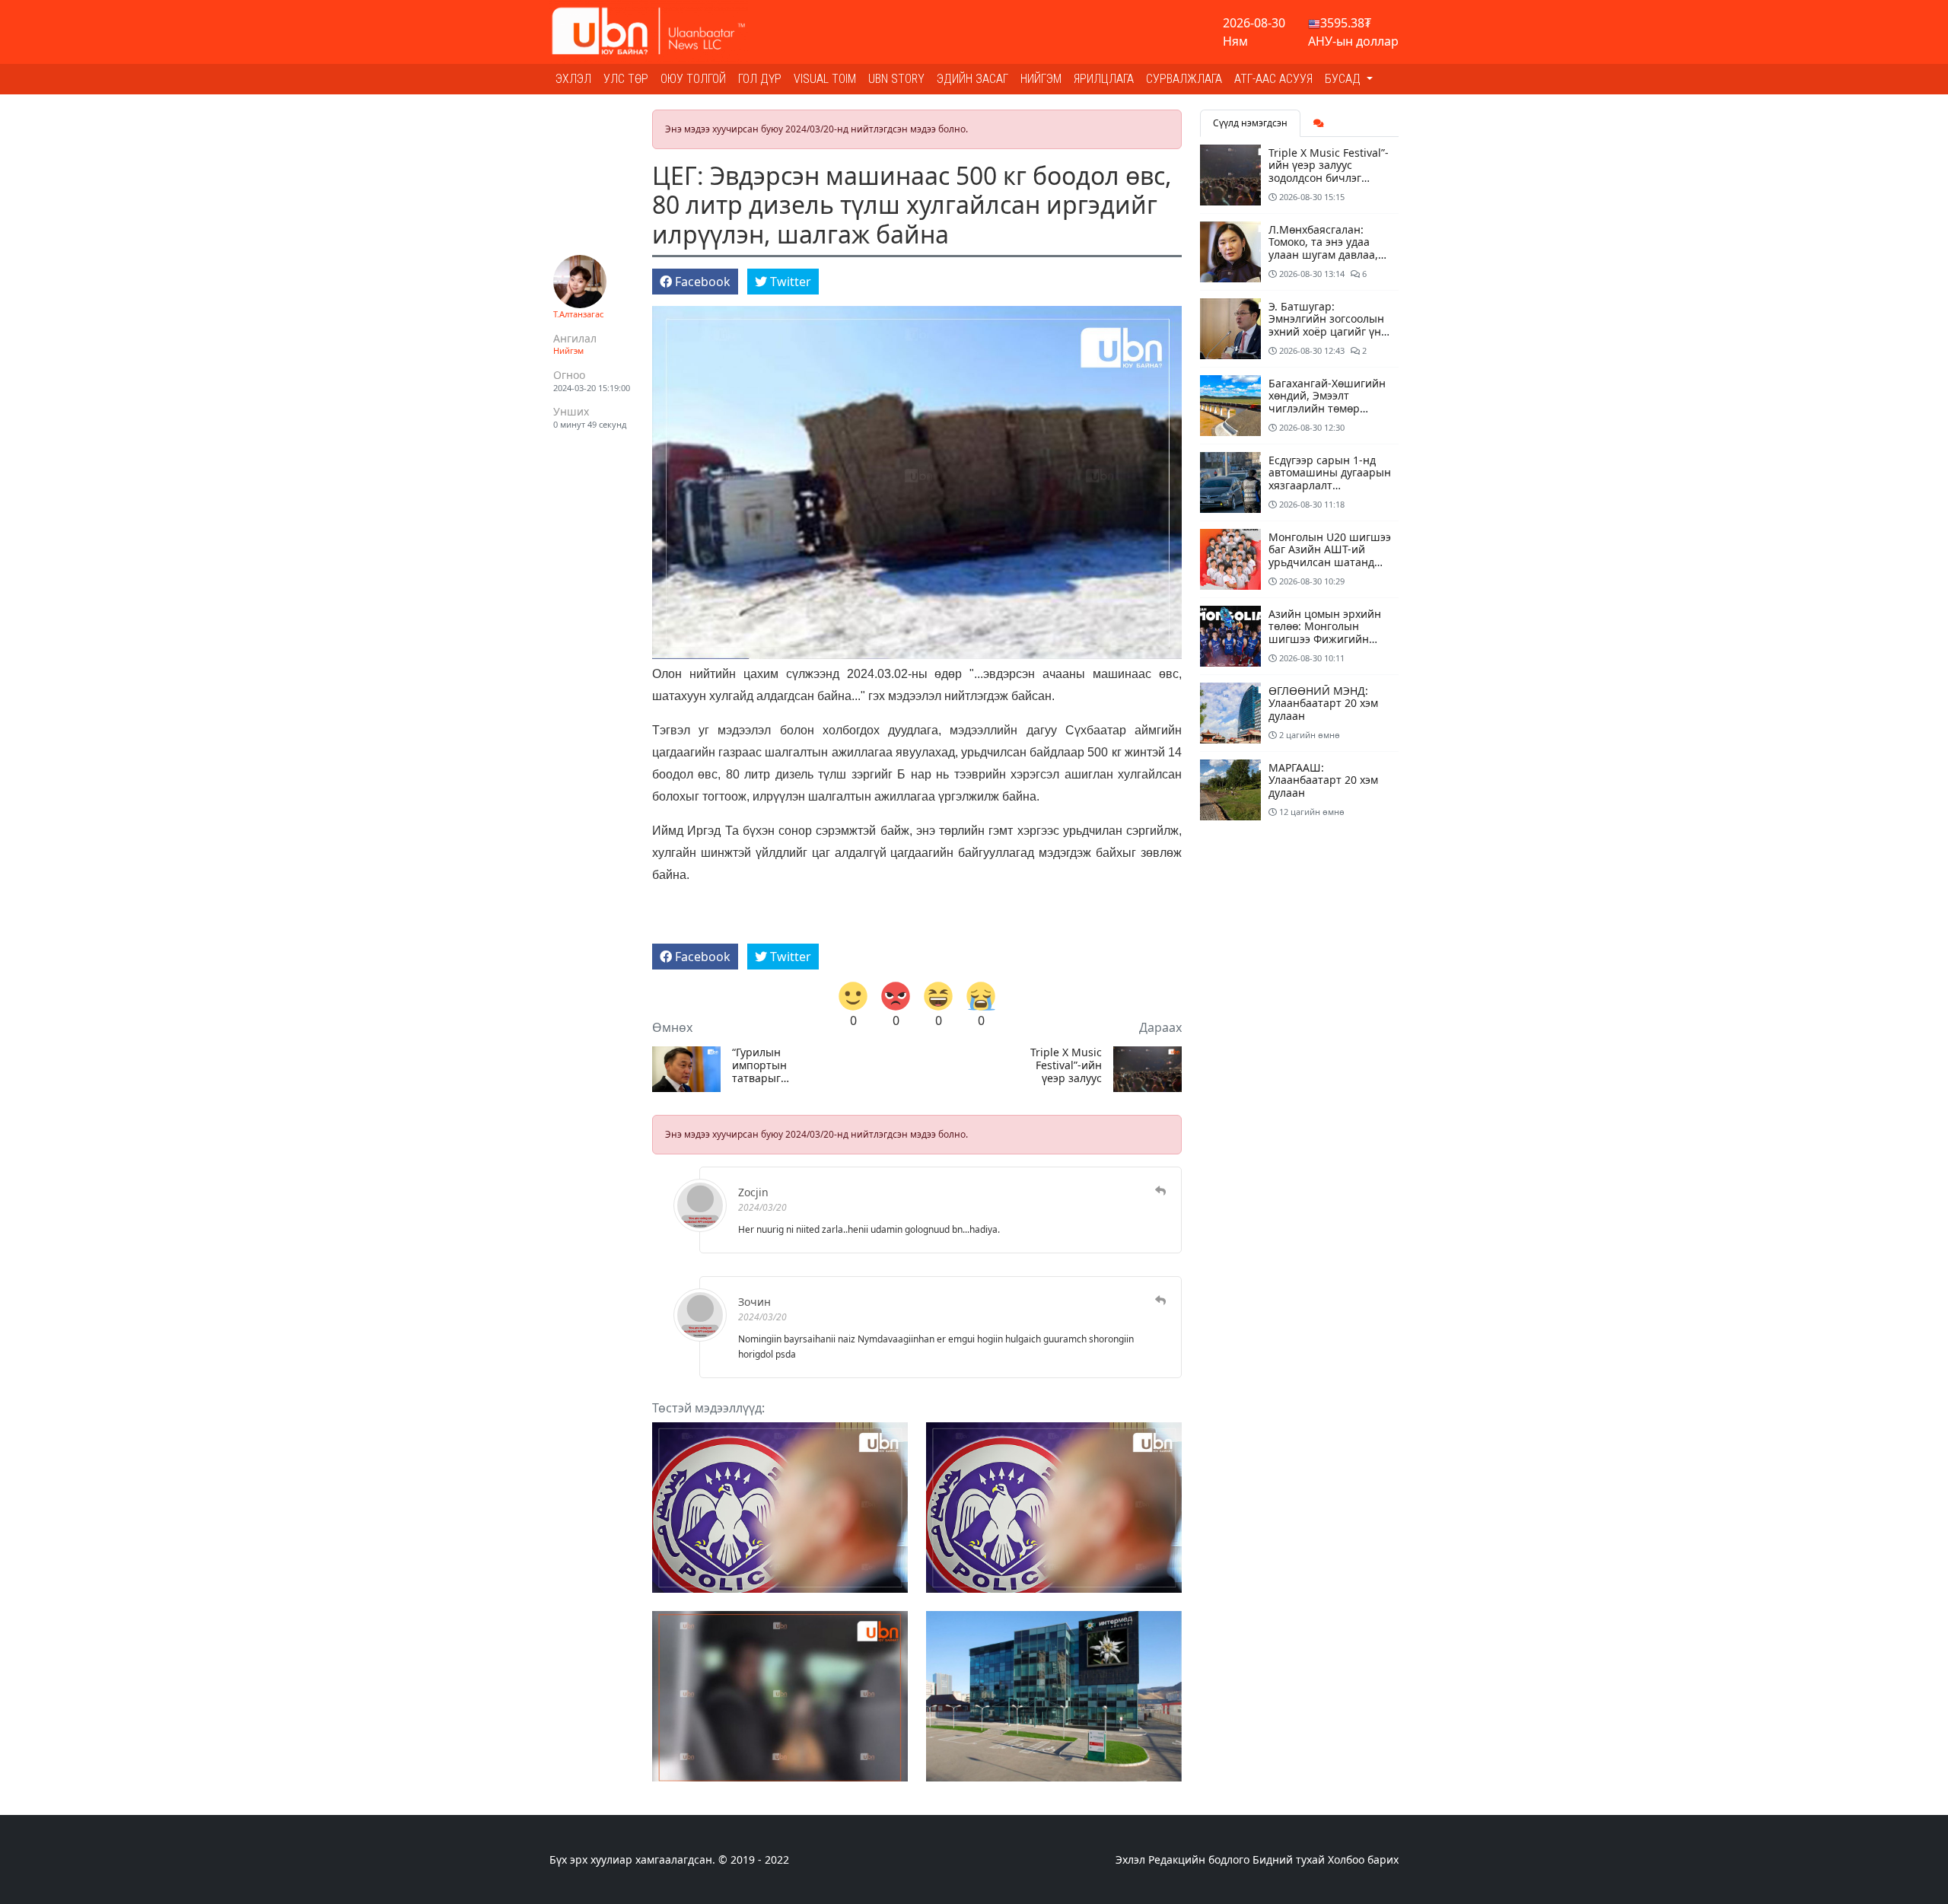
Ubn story (896, 79)
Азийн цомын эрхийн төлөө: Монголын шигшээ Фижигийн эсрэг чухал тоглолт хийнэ (1325, 639)
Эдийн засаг (972, 79)
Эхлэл (573, 79)
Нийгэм (1041, 79)
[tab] (1319, 123)
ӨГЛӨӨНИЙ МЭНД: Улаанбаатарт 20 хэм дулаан (1323, 704)
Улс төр (626, 79)
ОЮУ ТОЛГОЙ (693, 79)
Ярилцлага (1104, 79)
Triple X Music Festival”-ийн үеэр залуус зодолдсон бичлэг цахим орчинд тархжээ (1066, 1065)
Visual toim (825, 79)
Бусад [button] (1344, 79)
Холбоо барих (1363, 1859)
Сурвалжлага (1184, 79)
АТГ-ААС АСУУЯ (1273, 79)
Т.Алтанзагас (578, 314)
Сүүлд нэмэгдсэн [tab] (1250, 123)
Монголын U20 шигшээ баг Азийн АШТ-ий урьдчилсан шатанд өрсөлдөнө (1330, 556)
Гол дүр (760, 79)
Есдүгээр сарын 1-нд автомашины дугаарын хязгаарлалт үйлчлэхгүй (1330, 479)
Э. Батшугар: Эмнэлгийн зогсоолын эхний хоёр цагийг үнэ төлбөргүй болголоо (1327, 325)
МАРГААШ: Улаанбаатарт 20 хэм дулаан (1323, 780)
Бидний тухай (1289, 1859)
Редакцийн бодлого (1199, 1859)
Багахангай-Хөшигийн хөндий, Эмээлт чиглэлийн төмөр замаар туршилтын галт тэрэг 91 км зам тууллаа (1327, 415)
